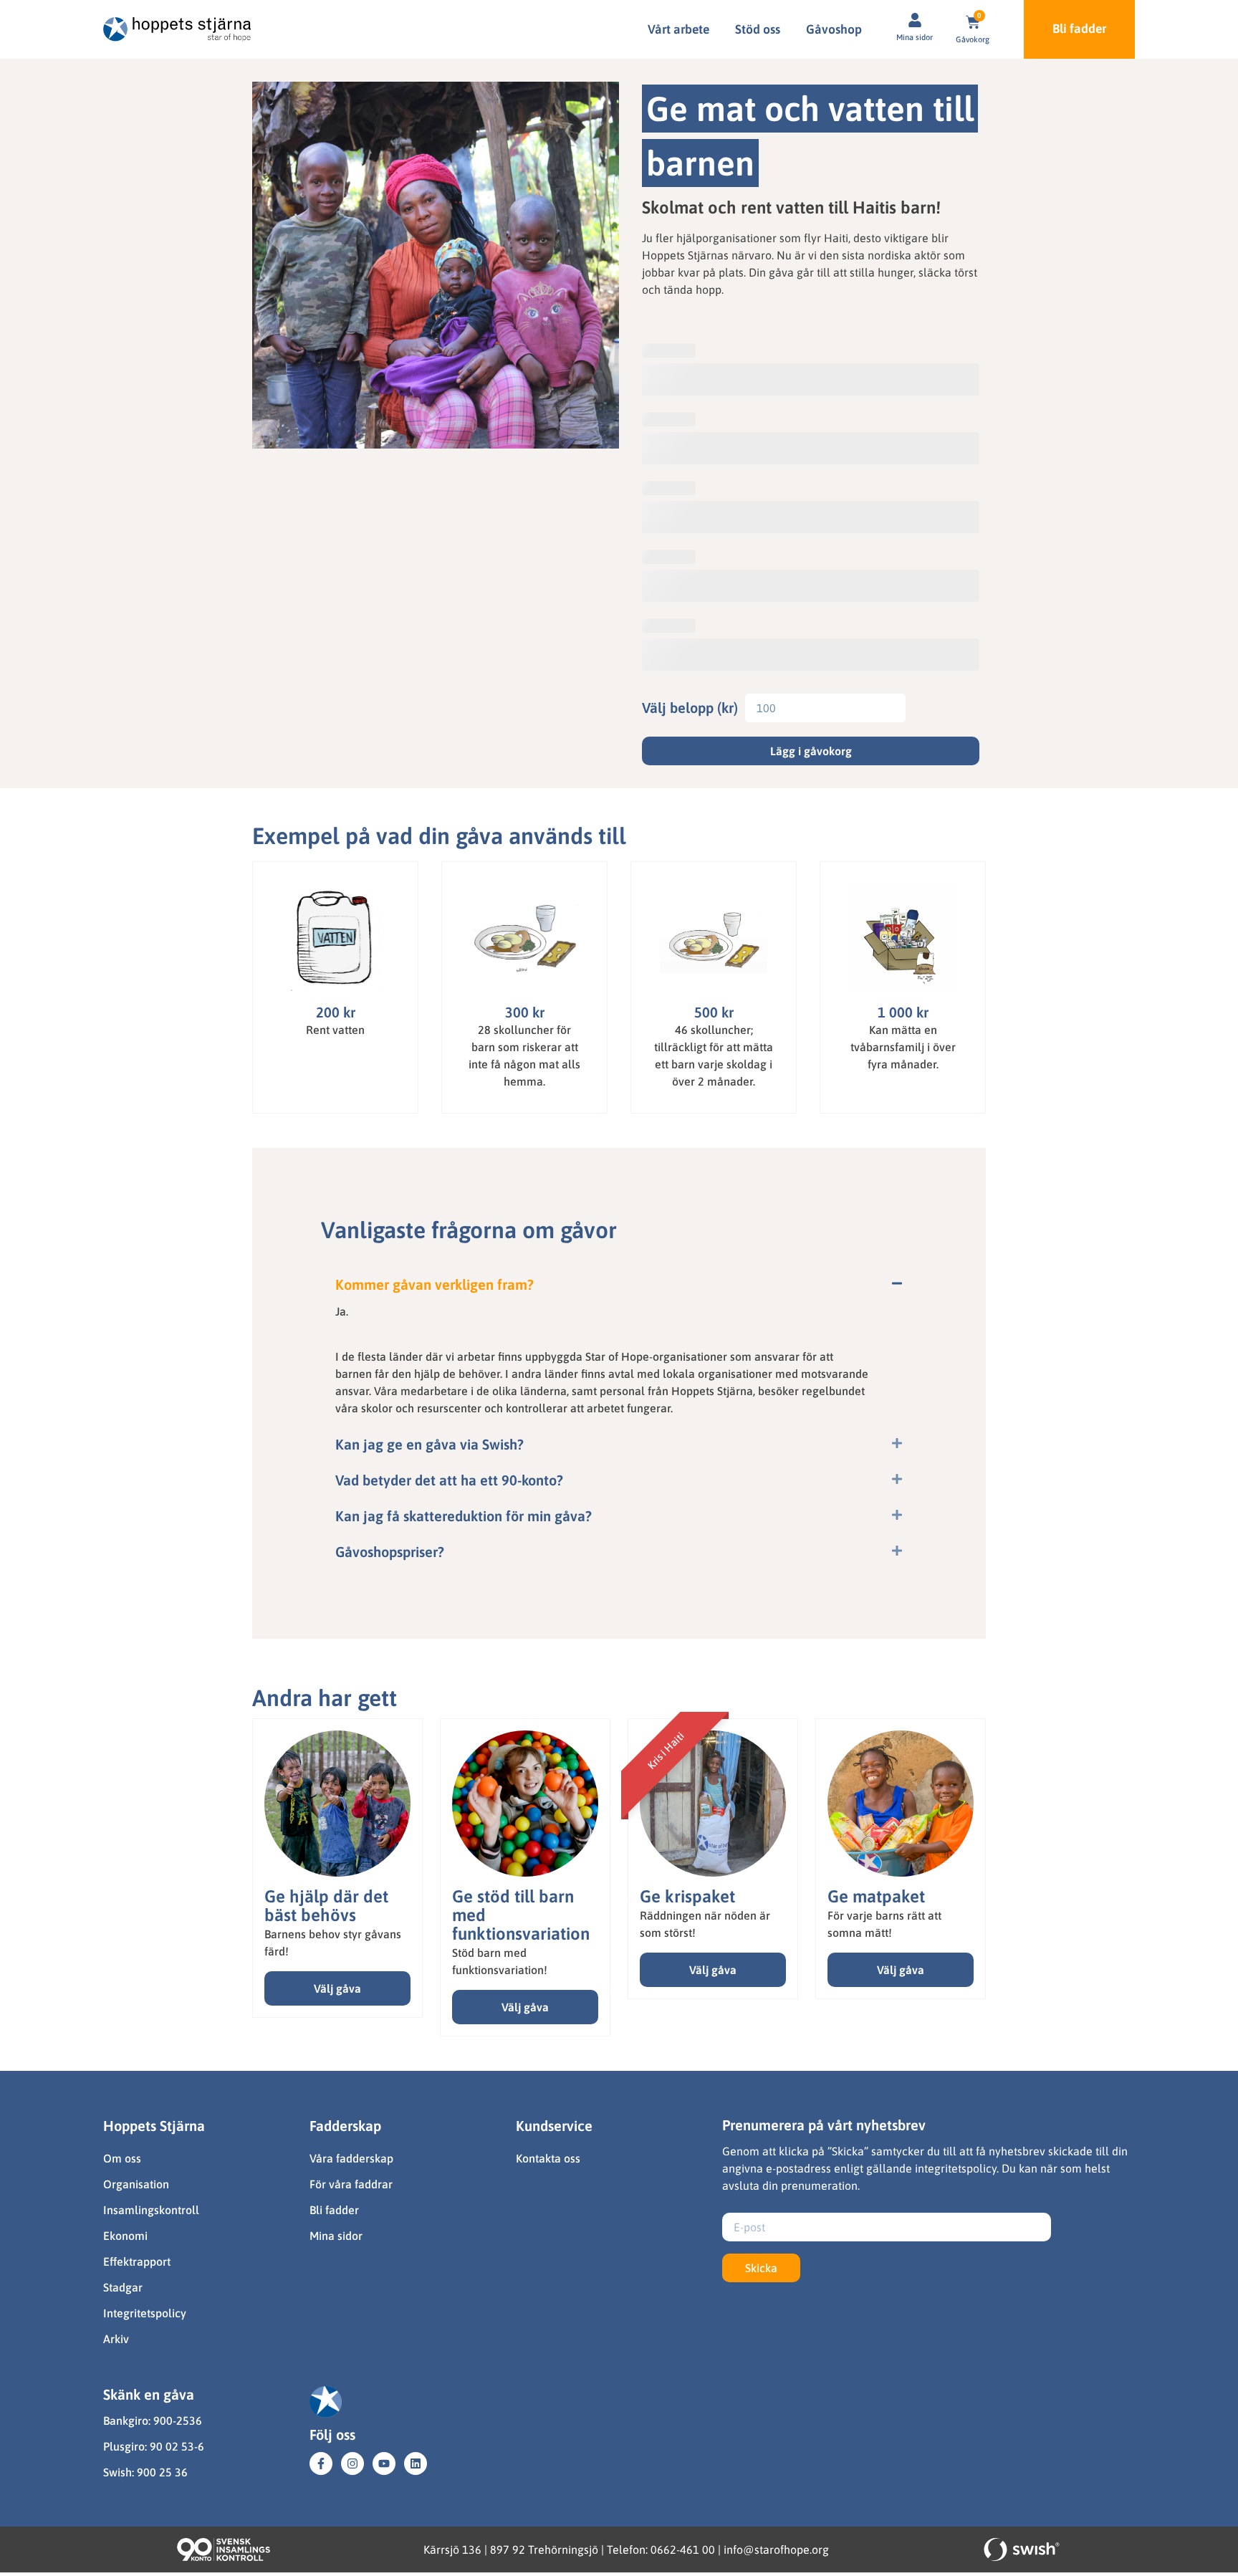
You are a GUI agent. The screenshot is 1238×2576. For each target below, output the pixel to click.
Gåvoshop (834, 29)
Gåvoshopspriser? (390, 1552)
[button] (619, 1285)
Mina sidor (915, 37)
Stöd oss (758, 29)
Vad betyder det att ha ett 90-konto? (449, 1480)
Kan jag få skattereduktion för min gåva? (464, 1516)
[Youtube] (384, 2464)
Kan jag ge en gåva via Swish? (430, 1444)
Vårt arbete (678, 29)
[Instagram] (352, 2464)
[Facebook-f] (321, 2464)
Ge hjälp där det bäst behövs (326, 1906)
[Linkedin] (416, 2464)
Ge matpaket (876, 1896)
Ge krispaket (687, 1896)
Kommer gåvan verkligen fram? (435, 1284)
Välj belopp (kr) (690, 708)
